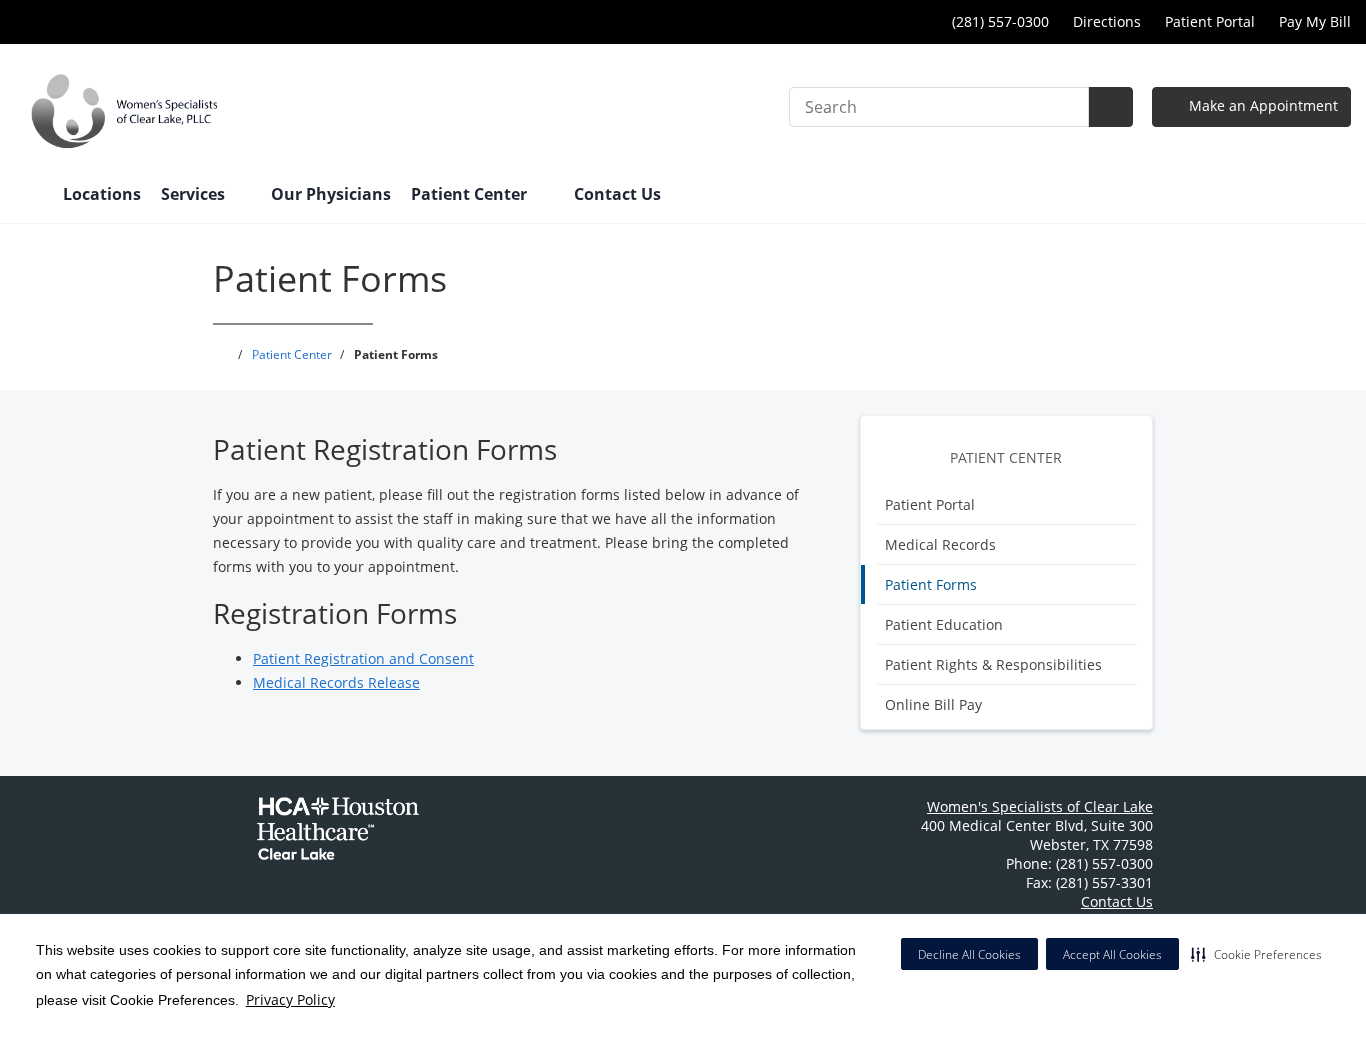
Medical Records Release (336, 682)
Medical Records (940, 544)
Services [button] (195, 194)
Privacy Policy (290, 999)
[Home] (29, 196)
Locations (102, 194)
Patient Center (1006, 457)
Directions (1107, 21)
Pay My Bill (1315, 21)
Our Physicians (331, 194)
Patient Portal (1210, 21)
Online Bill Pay (933, 704)
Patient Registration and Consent (363, 658)
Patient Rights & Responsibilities (993, 664)
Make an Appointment (1261, 105)
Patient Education (944, 624)
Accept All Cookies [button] (1112, 954)
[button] (1256, 954)
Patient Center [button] (471, 194)
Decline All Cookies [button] (969, 954)
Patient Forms (931, 584)
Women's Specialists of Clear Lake (1040, 806)
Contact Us (617, 194)
